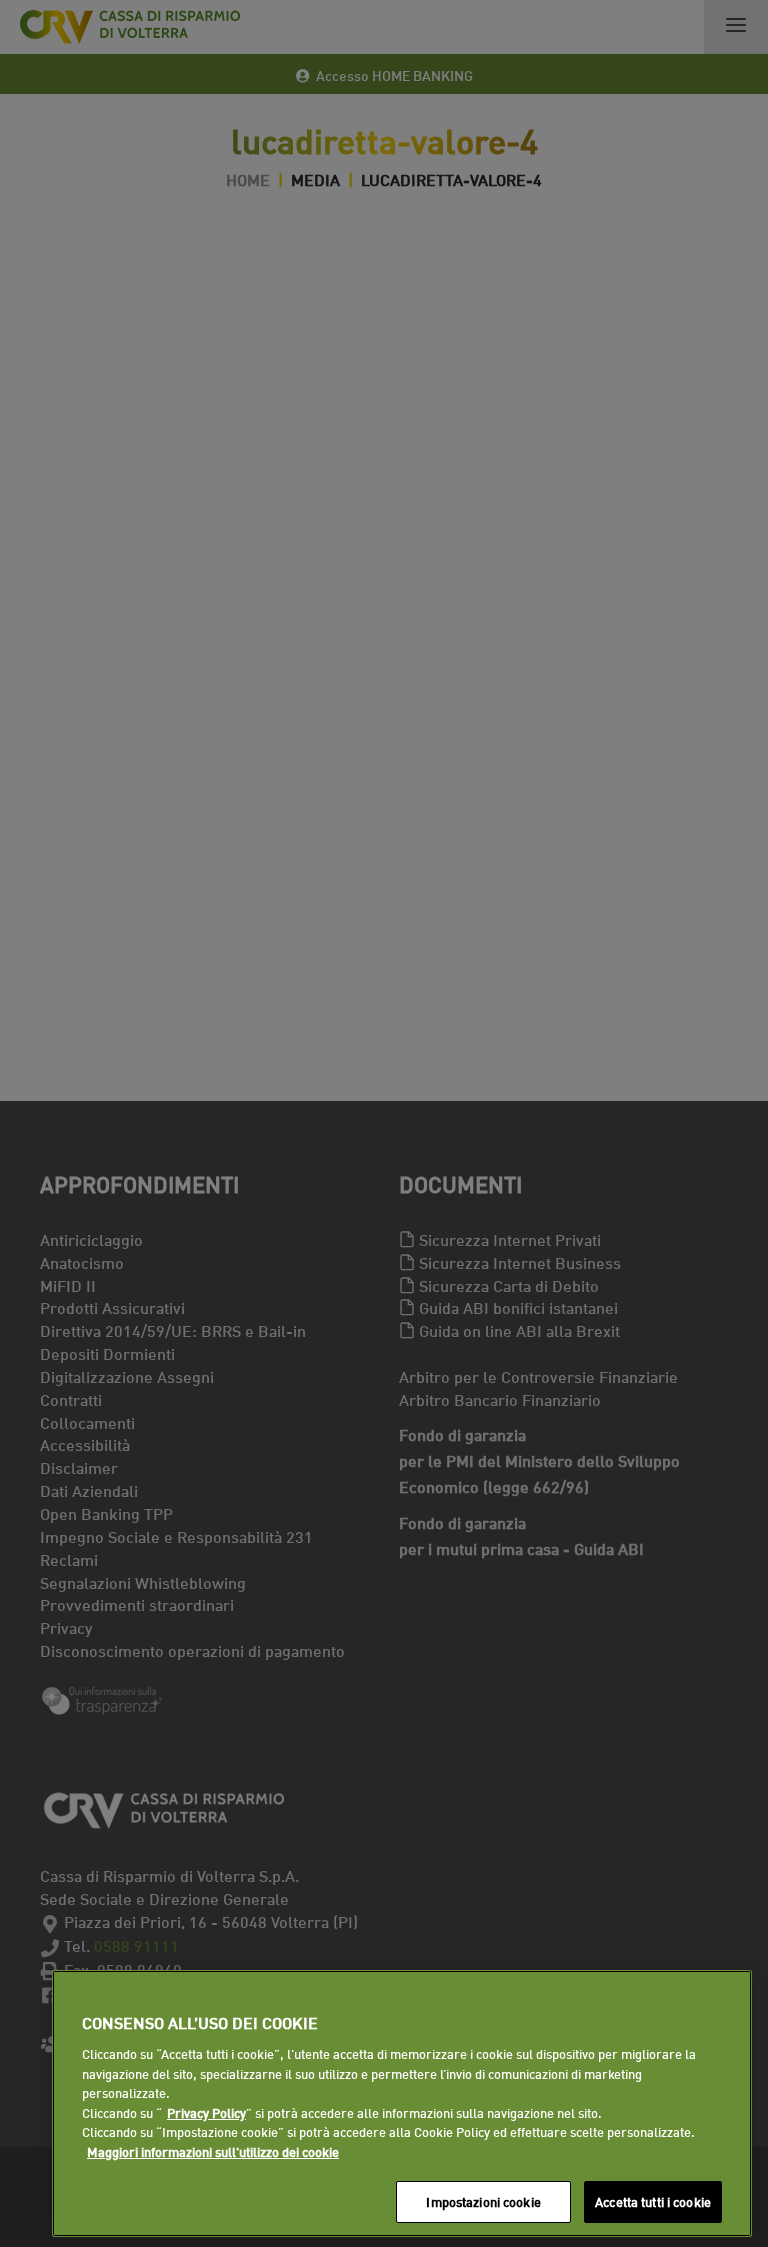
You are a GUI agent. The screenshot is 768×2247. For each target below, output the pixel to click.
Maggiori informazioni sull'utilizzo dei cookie (213, 2151)
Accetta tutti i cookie (653, 2201)
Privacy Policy (206, 2112)
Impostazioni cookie (483, 2201)
